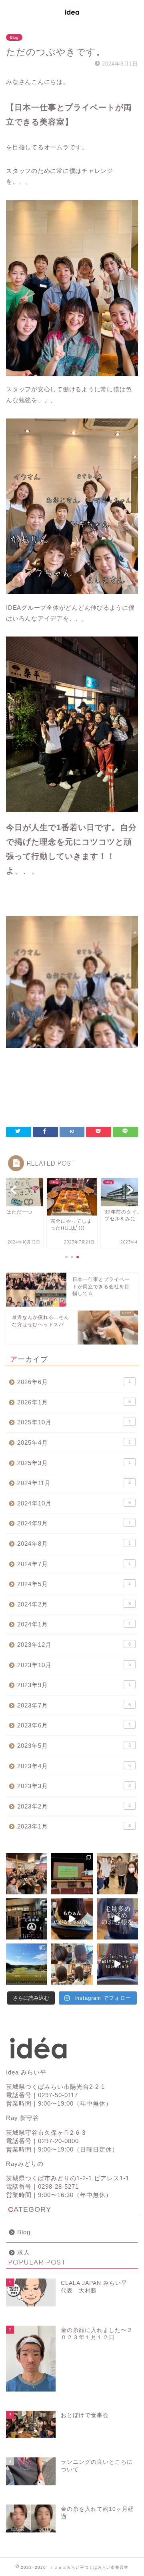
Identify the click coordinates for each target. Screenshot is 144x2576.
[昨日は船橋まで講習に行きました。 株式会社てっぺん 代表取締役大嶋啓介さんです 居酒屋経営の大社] (72, 1874)
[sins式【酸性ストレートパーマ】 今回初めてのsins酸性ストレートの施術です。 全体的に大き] (72, 1919)
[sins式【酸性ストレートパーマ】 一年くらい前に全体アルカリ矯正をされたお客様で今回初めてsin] (117, 1964)
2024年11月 (74, 1483)
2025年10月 (74, 1422)
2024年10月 (74, 1503)
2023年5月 (74, 1746)
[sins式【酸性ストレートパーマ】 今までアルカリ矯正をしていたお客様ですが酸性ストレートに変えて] (117, 1919)
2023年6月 (74, 1725)
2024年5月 (74, 1584)
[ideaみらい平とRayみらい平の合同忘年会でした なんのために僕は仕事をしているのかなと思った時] (27, 1874)
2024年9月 (74, 1523)
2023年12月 (74, 1645)
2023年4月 (74, 1766)
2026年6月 (74, 1382)
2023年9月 (74, 1685)
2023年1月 (74, 1826)
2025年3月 (74, 1463)
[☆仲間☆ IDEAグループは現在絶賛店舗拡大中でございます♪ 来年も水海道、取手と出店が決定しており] (27, 1919)
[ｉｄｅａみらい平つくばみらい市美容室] (72, 17)
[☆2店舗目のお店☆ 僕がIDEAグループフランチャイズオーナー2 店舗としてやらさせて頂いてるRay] (117, 1874)
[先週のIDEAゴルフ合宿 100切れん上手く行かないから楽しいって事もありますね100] (27, 1964)
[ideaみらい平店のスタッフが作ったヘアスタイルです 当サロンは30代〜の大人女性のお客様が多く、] (72, 1964)
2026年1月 (74, 1402)
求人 (24, 2252)
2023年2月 (74, 1806)
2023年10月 (74, 1665)
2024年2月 (74, 1604)
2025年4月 (74, 1443)
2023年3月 (74, 1786)
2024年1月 (74, 1624)
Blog (14, 37)
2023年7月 (74, 1705)
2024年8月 (74, 1544)
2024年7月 (74, 1564)
